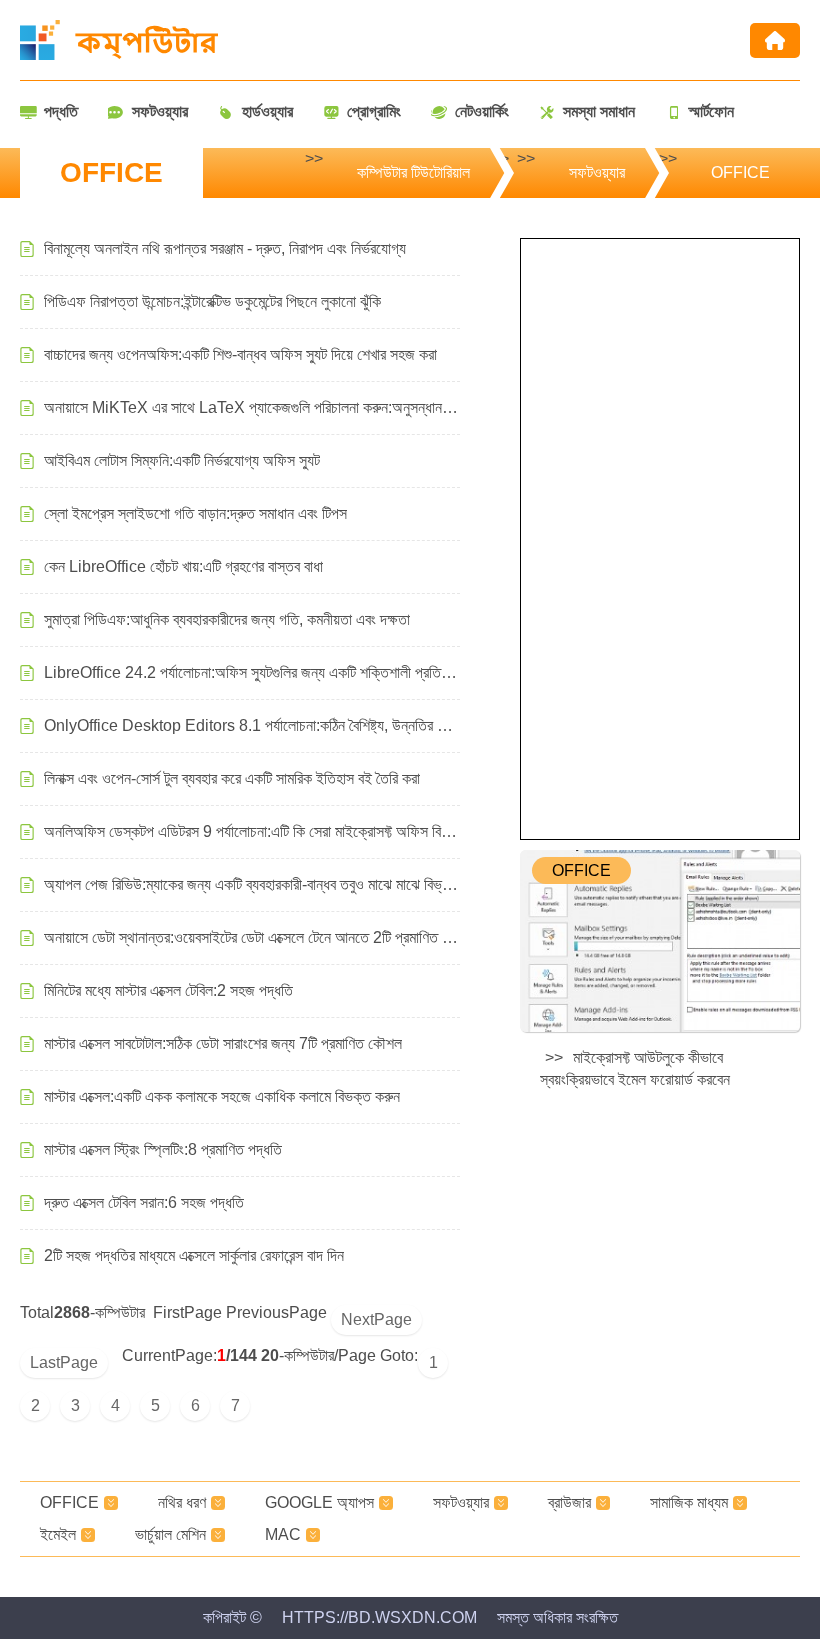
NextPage (376, 1319)
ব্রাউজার (569, 1502)
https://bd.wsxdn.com (379, 1617)
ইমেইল (58, 1534)
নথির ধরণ (182, 1502)
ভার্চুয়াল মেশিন (170, 1534)
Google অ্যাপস (319, 1502)
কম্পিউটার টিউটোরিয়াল (413, 172)
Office (740, 172)
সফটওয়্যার (597, 172)
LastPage (64, 1362)
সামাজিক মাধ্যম (689, 1502)
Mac (283, 1534)
